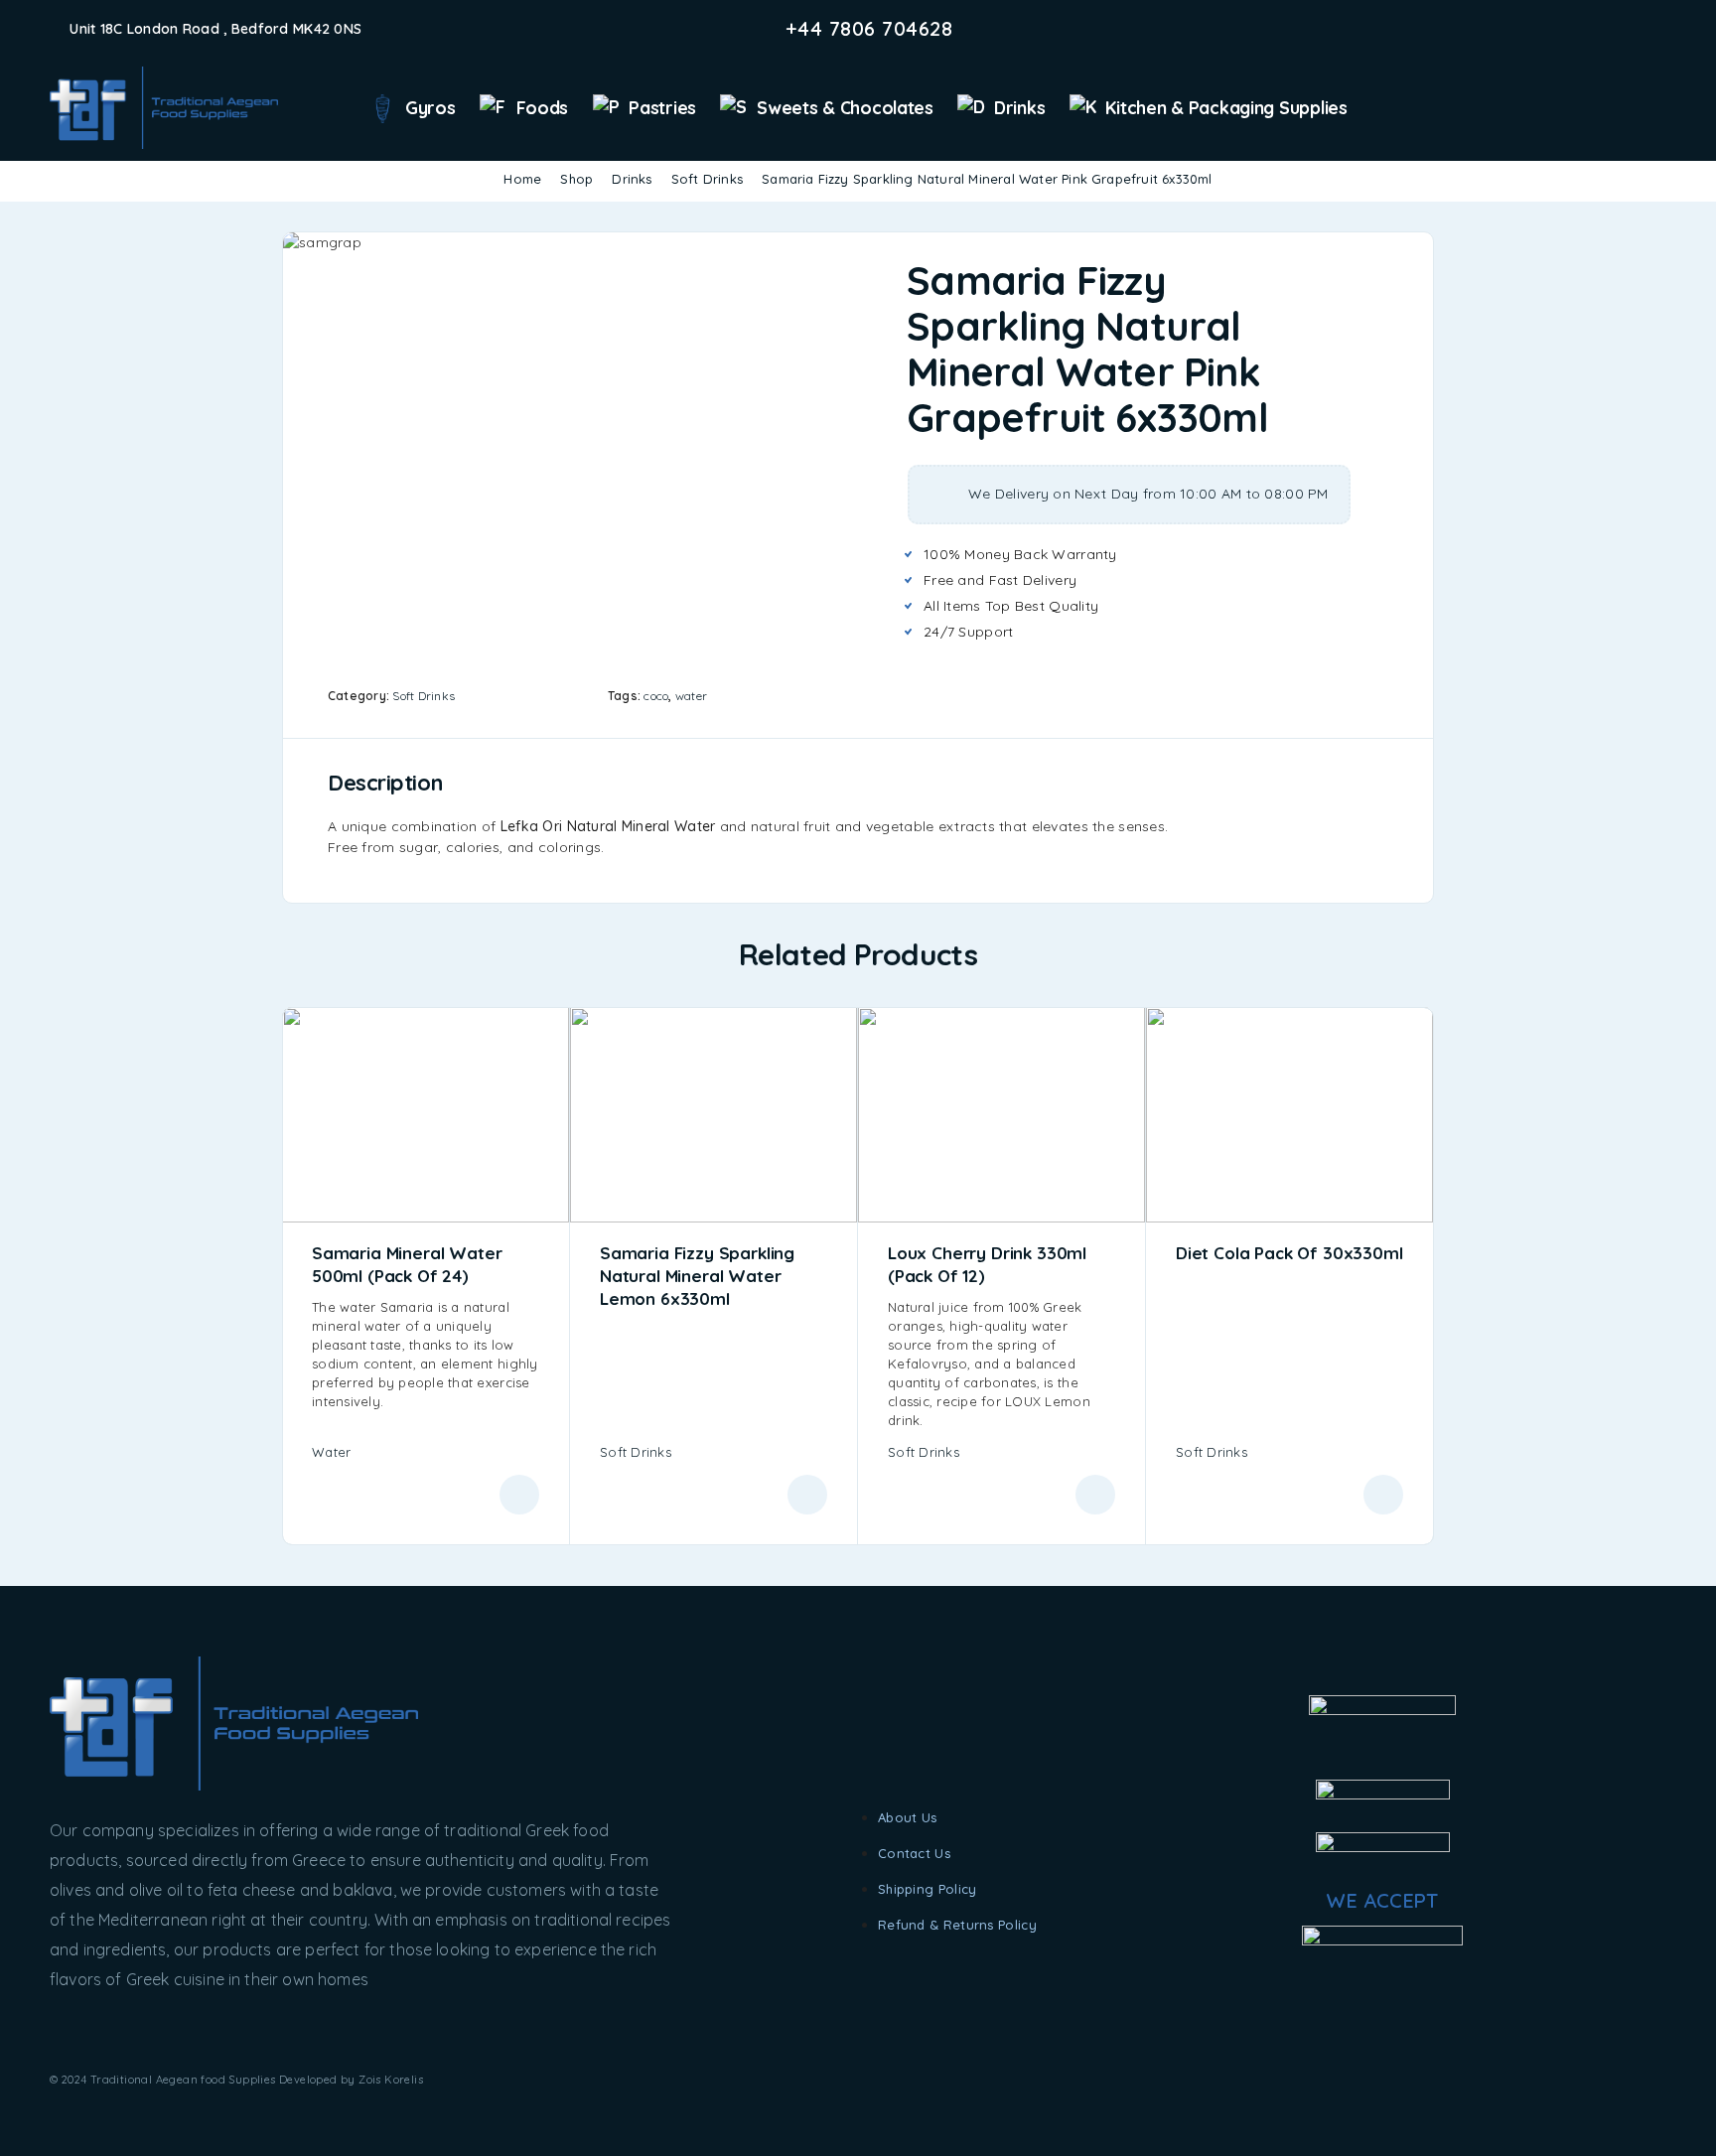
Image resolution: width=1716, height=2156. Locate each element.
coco (656, 696)
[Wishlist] (1658, 107)
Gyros (430, 107)
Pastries (662, 107)
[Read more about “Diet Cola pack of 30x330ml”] (1383, 1495)
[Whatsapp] (1660, 29)
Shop (576, 179)
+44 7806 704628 (869, 29)
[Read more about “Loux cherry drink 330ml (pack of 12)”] (1095, 1495)
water (691, 696)
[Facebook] (1597, 29)
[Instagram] (1629, 29)
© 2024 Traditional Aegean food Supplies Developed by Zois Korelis (236, 2080)
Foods (543, 107)
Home (522, 179)
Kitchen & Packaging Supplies (1226, 107)
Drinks (1019, 107)
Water (331, 1452)
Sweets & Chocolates (845, 107)
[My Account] (1627, 109)
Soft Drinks (707, 179)
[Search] (1596, 109)
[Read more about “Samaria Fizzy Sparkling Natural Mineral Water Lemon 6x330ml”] (807, 1495)
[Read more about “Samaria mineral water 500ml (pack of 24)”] (519, 1495)
